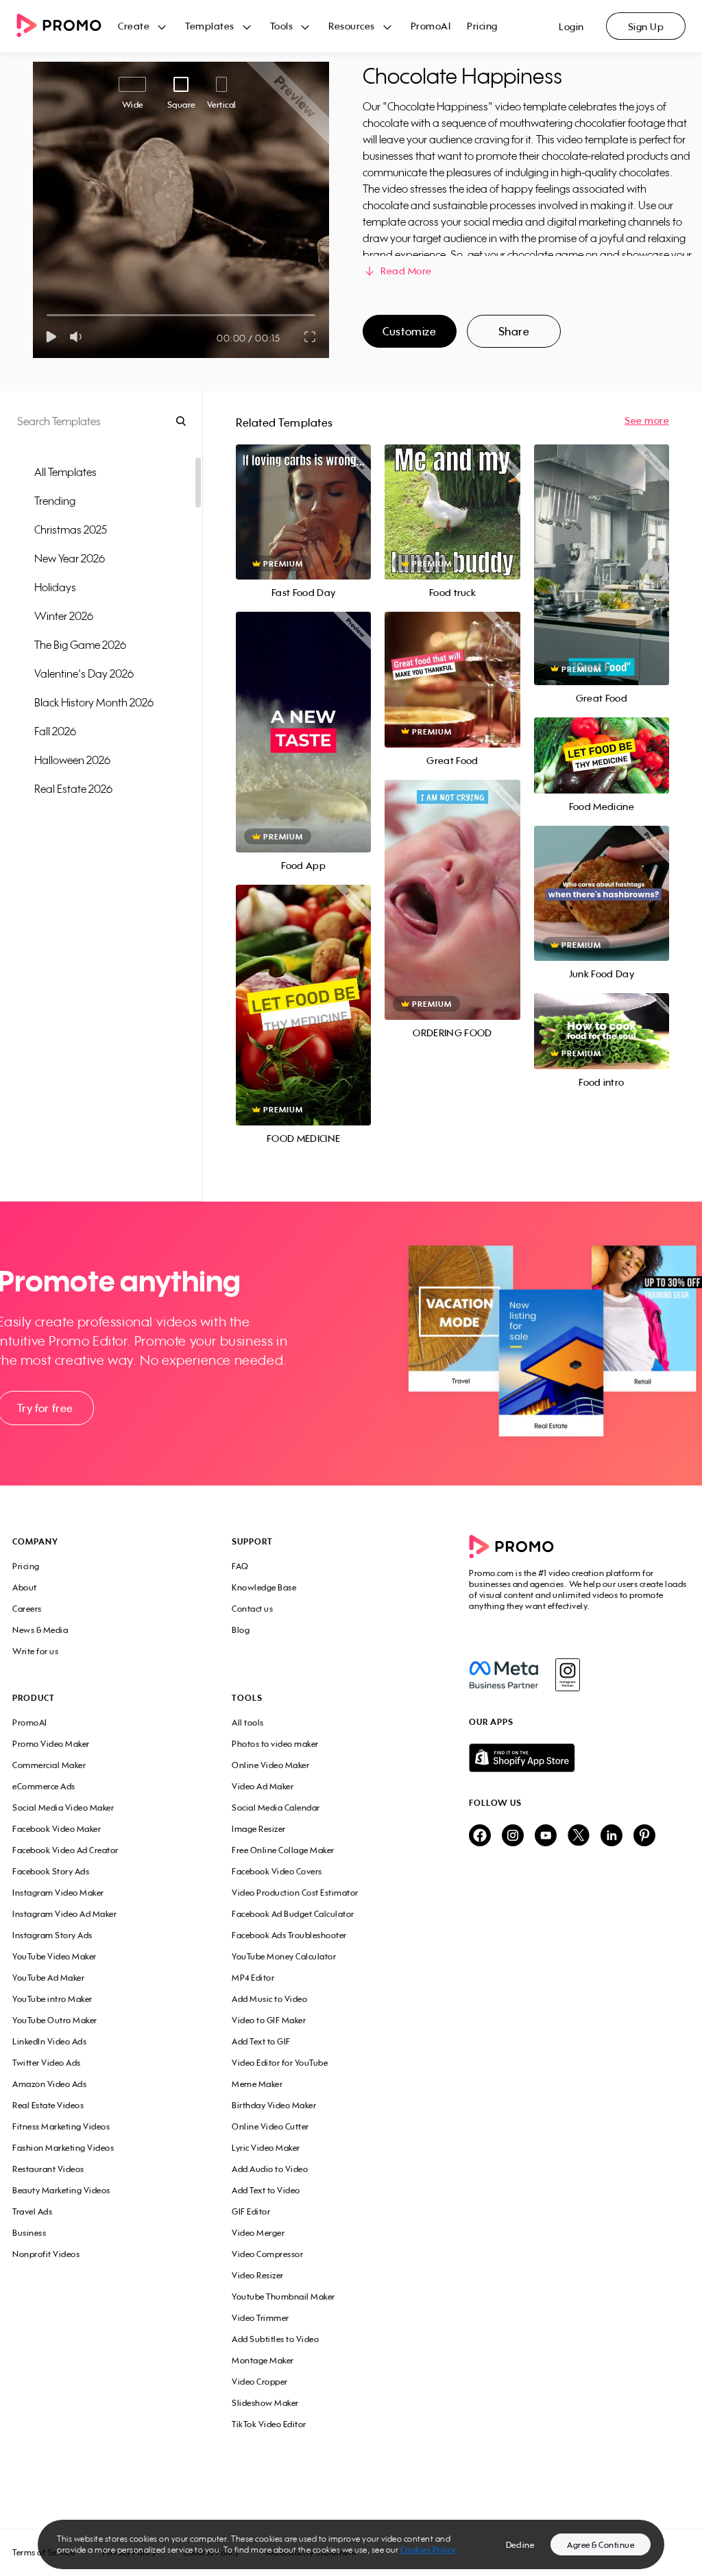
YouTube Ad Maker (48, 1978)
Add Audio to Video (270, 2169)
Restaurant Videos (48, 2169)
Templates (210, 26)
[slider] (47, 315)
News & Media (40, 1630)
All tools (248, 1722)
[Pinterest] (644, 1836)
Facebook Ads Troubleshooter (289, 1935)
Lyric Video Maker (266, 2148)
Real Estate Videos (48, 2105)
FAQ (240, 1566)
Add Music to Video (269, 1999)
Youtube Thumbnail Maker (283, 2297)
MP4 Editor (253, 1978)
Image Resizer (259, 1829)
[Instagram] (567, 1675)
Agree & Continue (601, 2545)
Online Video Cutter (270, 2126)
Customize (409, 331)
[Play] (51, 337)
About (25, 1587)
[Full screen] (311, 337)
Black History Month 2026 (94, 702)
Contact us (252, 1609)
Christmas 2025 (71, 529)
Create (134, 26)
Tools (282, 26)
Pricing (482, 26)
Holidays (55, 587)
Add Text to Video (266, 2190)
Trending (55, 501)
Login (571, 26)
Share (514, 331)
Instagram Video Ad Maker (64, 1914)
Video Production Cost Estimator (295, 1893)
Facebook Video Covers (277, 1871)
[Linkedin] (612, 1836)
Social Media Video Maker (63, 1808)
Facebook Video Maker (57, 1829)
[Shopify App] (579, 1758)
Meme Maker (257, 2084)
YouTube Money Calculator (284, 1956)
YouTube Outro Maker (55, 2020)
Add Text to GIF (261, 2041)
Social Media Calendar (276, 1808)
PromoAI (431, 26)
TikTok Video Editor (269, 2424)
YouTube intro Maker (52, 1999)
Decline (520, 2545)
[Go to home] (67, 26)
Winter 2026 (64, 616)
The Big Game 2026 (80, 645)
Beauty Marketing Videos (61, 2190)
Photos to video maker (275, 1744)
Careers (27, 1609)
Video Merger (258, 2233)
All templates (65, 472)
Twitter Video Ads (47, 2063)
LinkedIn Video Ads (49, 2041)
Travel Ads (32, 2211)
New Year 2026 (70, 558)
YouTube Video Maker (55, 1956)
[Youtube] (546, 1836)
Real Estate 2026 (73, 789)
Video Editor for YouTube (280, 2063)
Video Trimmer (261, 2318)
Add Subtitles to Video (275, 2339)
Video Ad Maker (263, 1786)
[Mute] (78, 337)
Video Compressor (267, 2254)
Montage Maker (263, 2360)
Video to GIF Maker (269, 2020)
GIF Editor (251, 2211)
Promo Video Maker (51, 1744)
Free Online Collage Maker (283, 1850)
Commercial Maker (49, 1765)
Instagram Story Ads (52, 1935)
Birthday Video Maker (274, 2105)
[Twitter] (579, 1836)
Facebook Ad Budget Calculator (293, 1914)
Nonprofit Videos (46, 2254)
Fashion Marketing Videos (63, 2148)
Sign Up (646, 26)
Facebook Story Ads (51, 1871)
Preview (304, 497)
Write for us (35, 1651)
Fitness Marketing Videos (61, 2126)
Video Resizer (258, 2275)
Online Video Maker (270, 1765)
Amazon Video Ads (49, 2084)
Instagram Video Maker (58, 1893)
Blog (241, 1630)
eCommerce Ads (44, 1786)
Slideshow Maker (265, 2403)
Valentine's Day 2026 (84, 673)
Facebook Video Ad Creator (65, 1850)
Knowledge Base (264, 1587)
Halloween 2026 (72, 760)
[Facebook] (504, 1675)
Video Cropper (260, 2382)
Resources (352, 26)
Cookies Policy (428, 2550)
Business (29, 2233)
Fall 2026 (55, 731)
